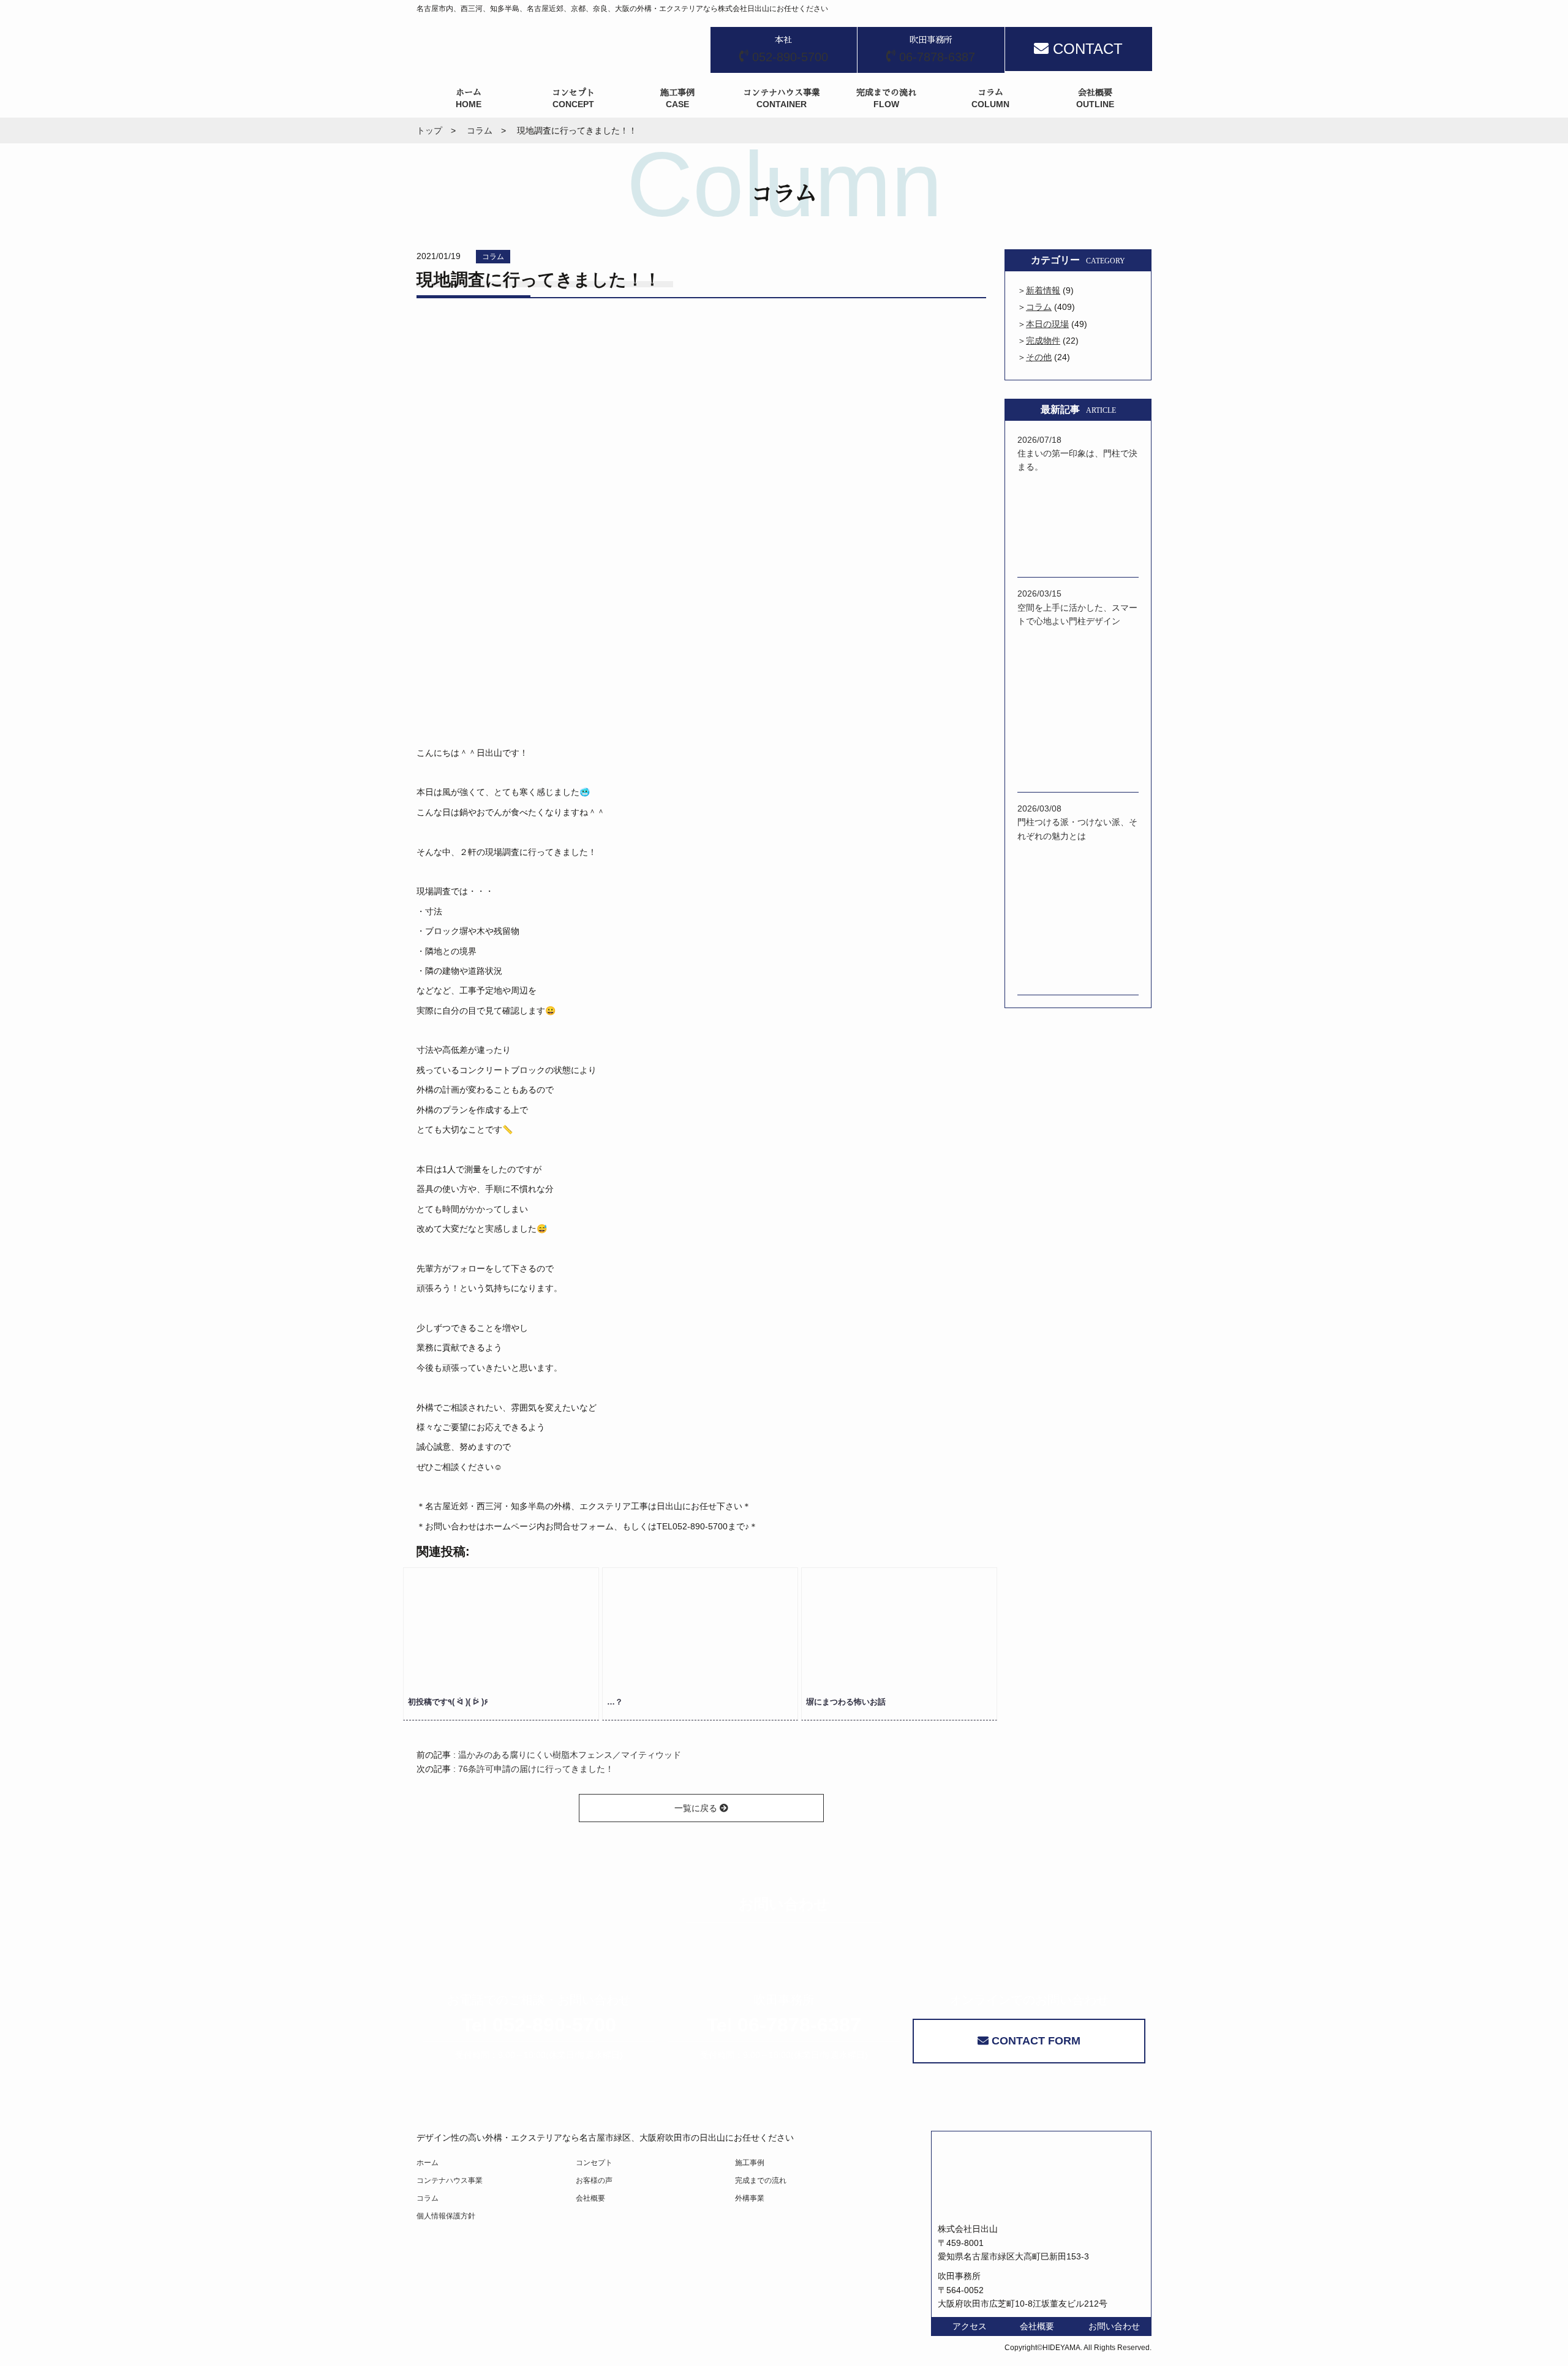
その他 (1039, 357)
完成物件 (1043, 341)
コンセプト (594, 2163)
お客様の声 (594, 2180)
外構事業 (750, 2198)
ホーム (428, 2163)
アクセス (970, 2326)
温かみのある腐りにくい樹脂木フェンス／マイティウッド (570, 1755)
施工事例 (750, 2163)
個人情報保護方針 (446, 2216)
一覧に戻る (697, 1808)
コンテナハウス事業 (450, 2180)
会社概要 (590, 2198)
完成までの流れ (761, 2180)
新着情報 (1043, 290)
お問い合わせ (1114, 2326)
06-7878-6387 (784, 2025)
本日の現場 (1047, 324)
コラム (493, 257)
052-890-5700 (539, 2025)
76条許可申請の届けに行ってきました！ (536, 1769)
